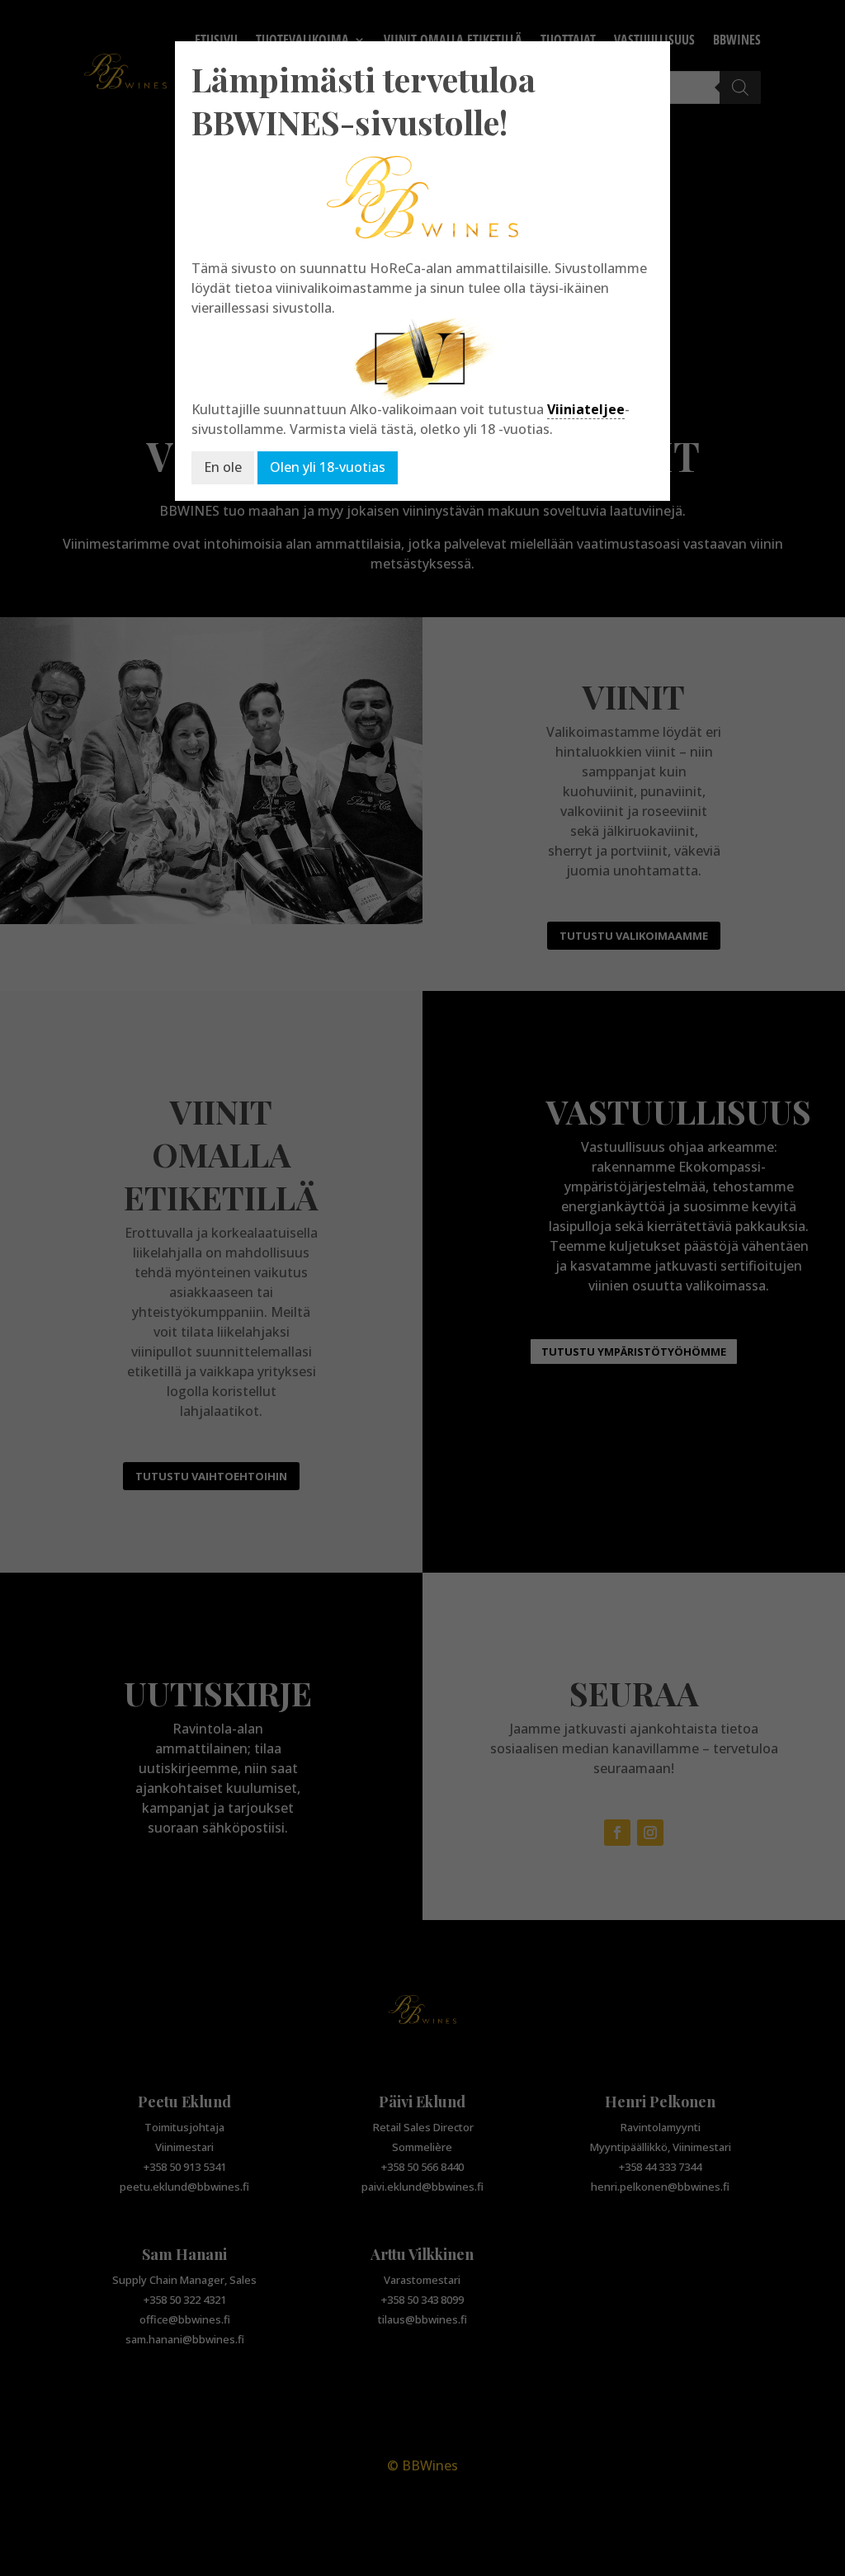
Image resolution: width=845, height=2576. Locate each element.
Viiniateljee (586, 409)
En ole (223, 467)
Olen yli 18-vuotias (328, 467)
